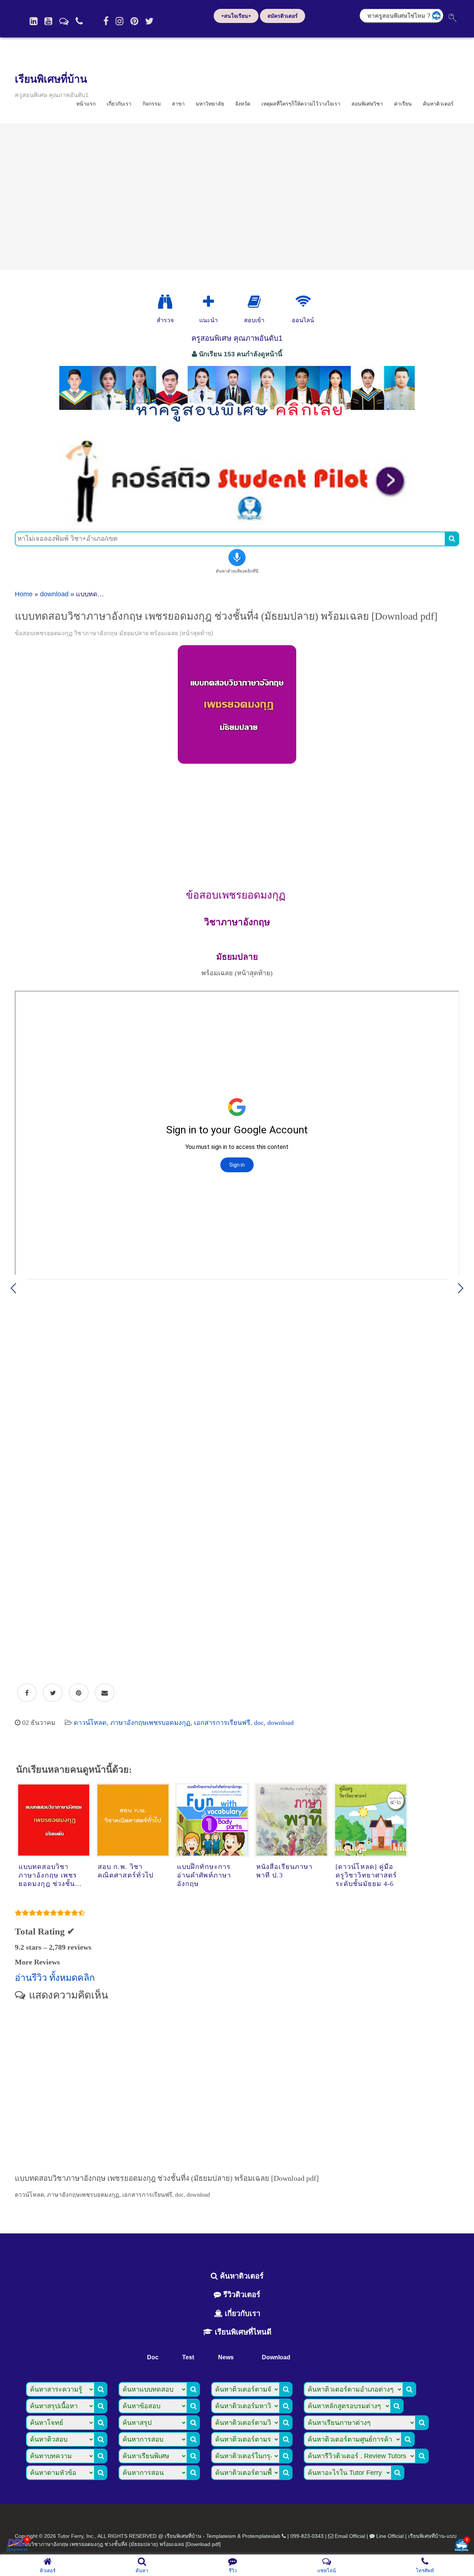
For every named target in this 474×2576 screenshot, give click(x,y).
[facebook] (106, 21)
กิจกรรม (152, 104)
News (226, 2357)
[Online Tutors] (303, 302)
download (54, 594)
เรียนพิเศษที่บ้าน (51, 79)
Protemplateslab (261, 2536)
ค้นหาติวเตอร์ (438, 104)
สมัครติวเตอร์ (283, 16)
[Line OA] (64, 21)
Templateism (221, 2536)
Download (276, 2357)
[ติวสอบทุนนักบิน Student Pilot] (237, 522)
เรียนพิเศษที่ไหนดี (242, 2332)
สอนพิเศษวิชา (367, 104)
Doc (153, 2357)
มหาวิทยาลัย (210, 104)
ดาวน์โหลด (90, 1723)
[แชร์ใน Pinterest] (79, 1693)
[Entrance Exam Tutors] (254, 302)
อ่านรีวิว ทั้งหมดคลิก (55, 1978)
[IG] (119, 21)
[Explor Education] (165, 302)
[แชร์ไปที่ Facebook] (27, 1693)
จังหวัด (243, 104)
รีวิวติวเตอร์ (241, 2295)
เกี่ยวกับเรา (119, 104)
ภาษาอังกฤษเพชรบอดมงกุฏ (150, 1723)
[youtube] (48, 21)
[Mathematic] (208, 302)
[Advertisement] (237, 197)
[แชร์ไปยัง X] (53, 1693)
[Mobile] (79, 21)
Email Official (350, 2536)
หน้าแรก (86, 104)
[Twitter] (149, 21)
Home (24, 594)
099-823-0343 (307, 2536)
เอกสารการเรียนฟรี (222, 1723)
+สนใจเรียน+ (236, 16)
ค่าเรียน (403, 104)
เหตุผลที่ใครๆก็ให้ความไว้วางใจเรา (301, 104)
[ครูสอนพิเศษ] (237, 426)
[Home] (34, 21)
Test (188, 2357)
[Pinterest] (134, 21)
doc (259, 1723)
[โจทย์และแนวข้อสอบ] (461, 2546)
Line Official (390, 2536)
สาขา (178, 104)
